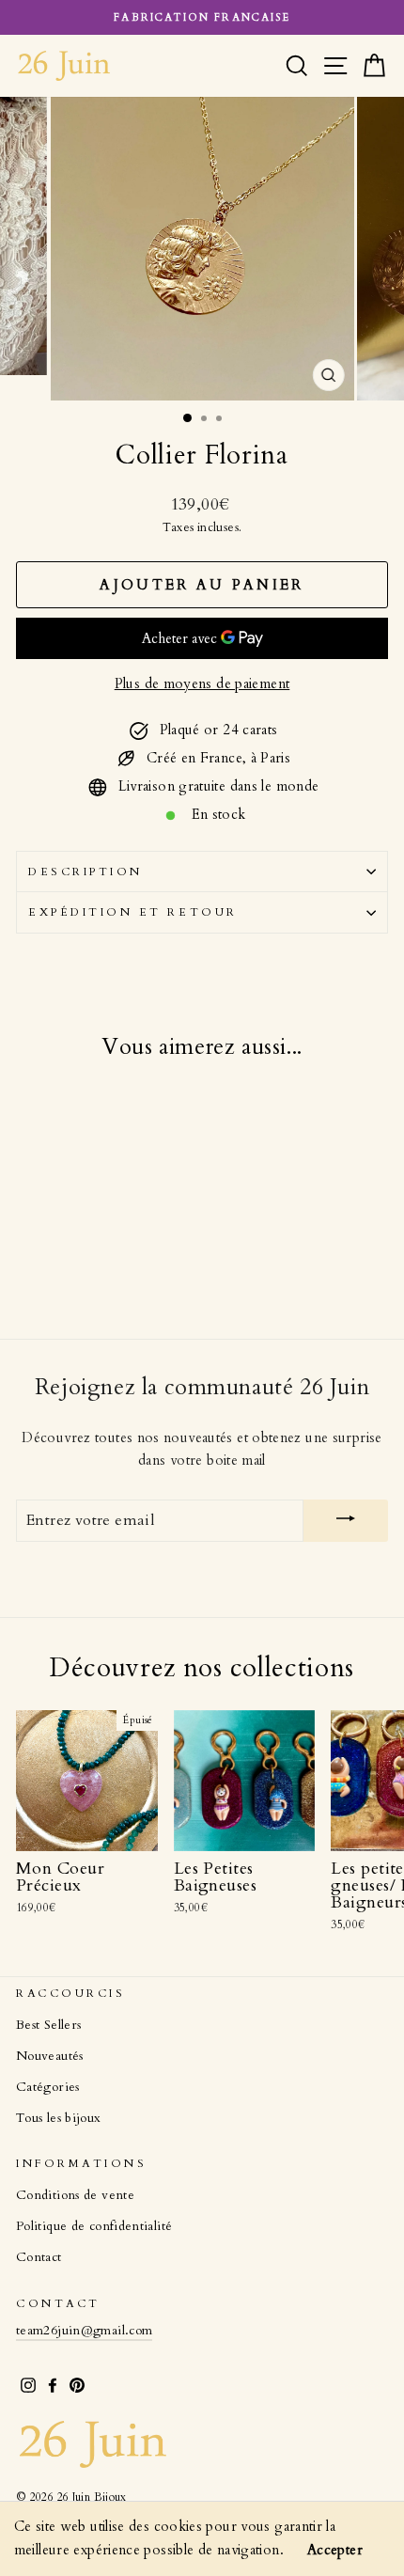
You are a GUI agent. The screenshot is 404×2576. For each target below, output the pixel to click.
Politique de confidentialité (94, 2226)
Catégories (48, 2087)
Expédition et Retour (133, 912)
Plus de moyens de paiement (202, 683)
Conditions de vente (75, 2195)
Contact (39, 2257)
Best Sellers (48, 2025)
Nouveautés (50, 2056)
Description (85, 872)
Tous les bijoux (59, 2118)
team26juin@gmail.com (84, 2331)
